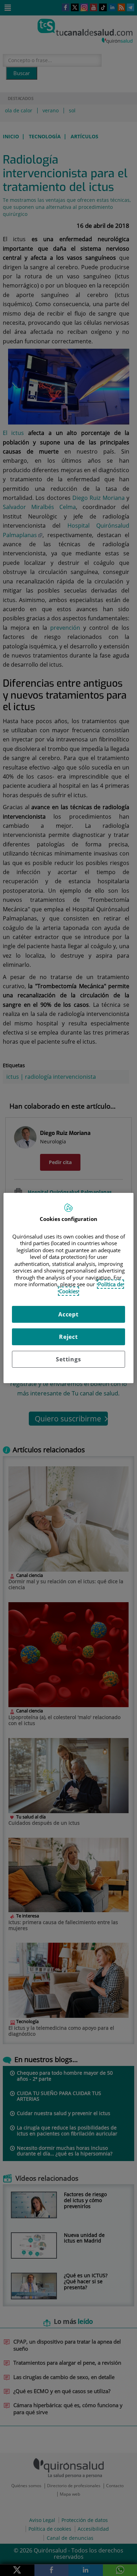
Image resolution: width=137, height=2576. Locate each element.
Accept (68, 1314)
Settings (68, 1359)
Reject (68, 1337)
